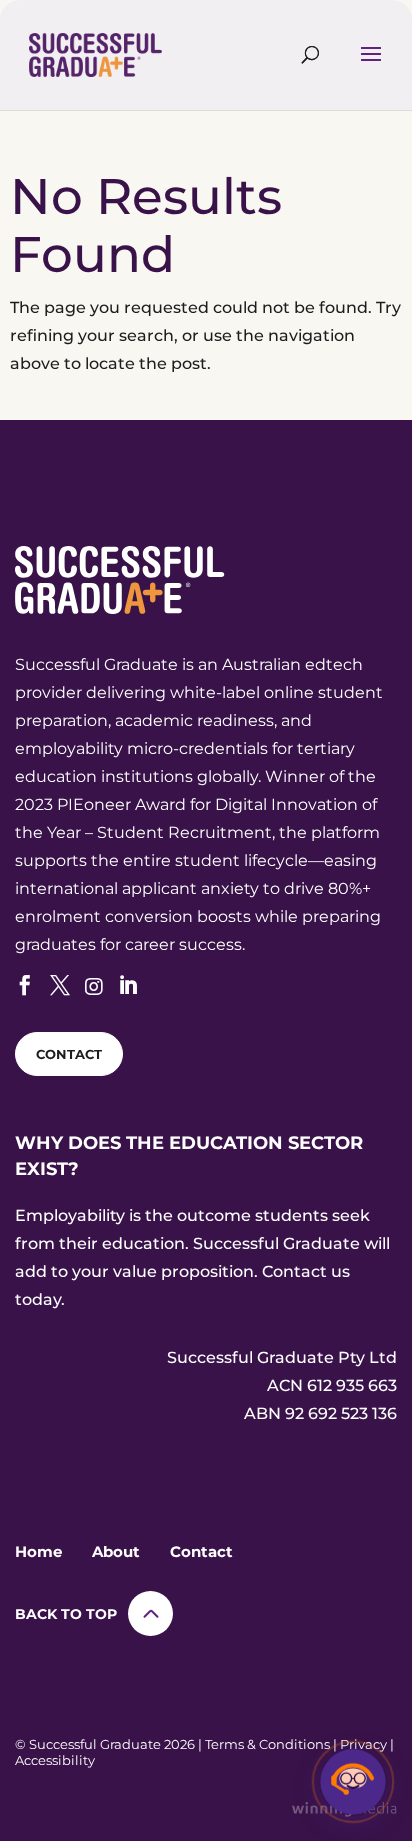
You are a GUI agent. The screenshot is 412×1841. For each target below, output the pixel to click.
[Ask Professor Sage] (353, 1782)
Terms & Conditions (267, 1744)
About (116, 1551)
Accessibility (55, 1760)
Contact (201, 1551)
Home (38, 1551)
